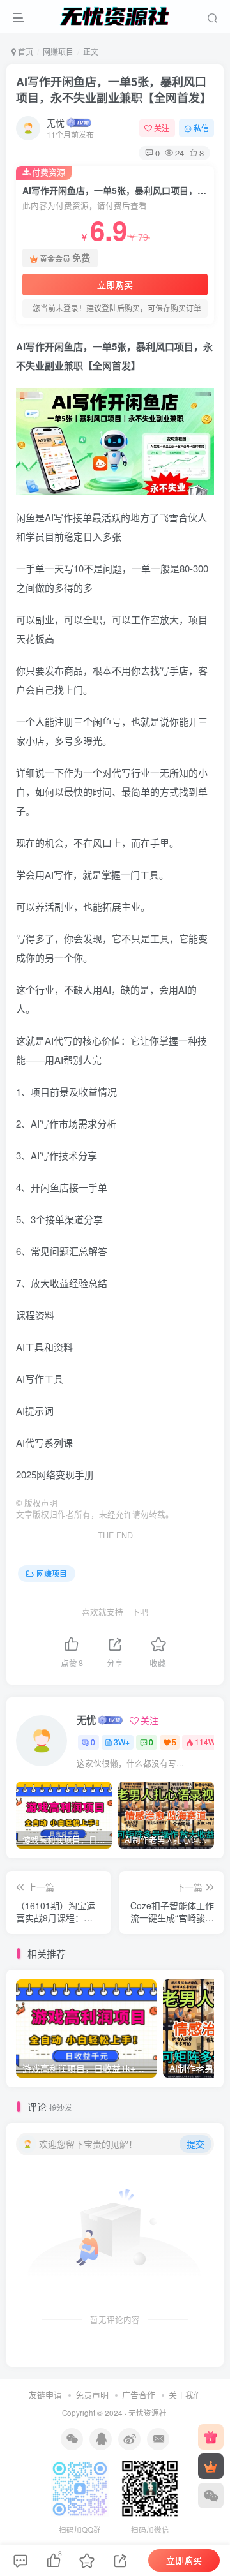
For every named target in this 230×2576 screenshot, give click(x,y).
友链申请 (45, 2394)
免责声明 (92, 2394)
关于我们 (185, 2394)
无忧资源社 (148, 2413)
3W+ (122, 1742)
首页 (25, 51)
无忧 (56, 123)
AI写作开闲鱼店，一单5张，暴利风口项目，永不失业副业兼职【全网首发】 (114, 90)
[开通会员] (211, 2466)
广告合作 (139, 2394)
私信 (201, 128)
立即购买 (115, 285)
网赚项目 (58, 51)
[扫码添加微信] (211, 2496)
